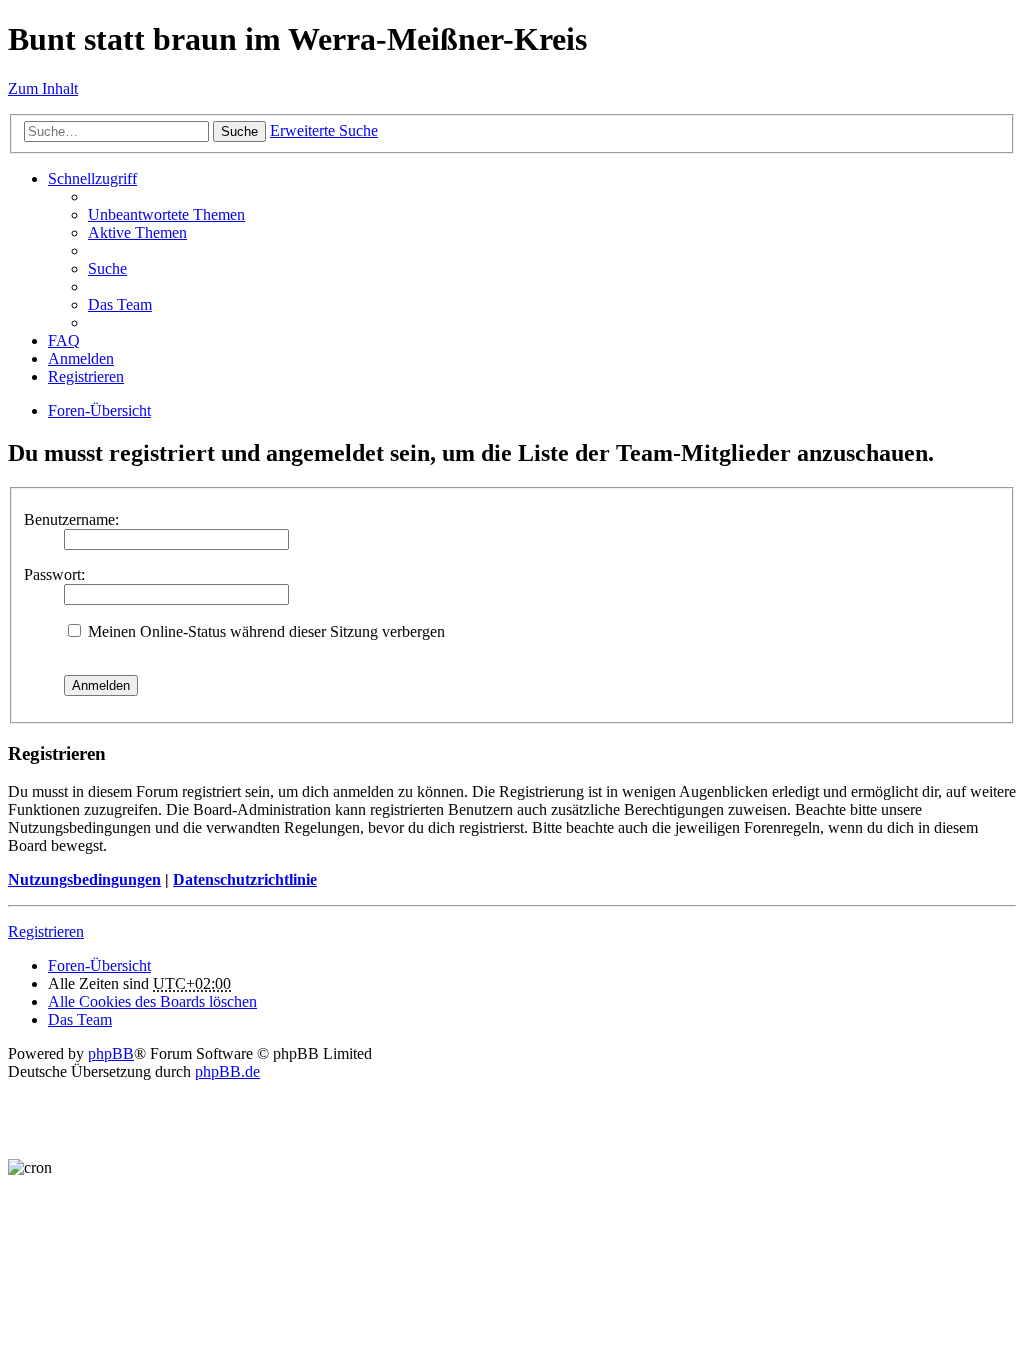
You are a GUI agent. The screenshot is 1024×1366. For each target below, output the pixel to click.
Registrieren (46, 931)
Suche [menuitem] (107, 268)
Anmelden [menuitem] (81, 358)
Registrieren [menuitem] (86, 376)
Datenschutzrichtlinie (245, 879)
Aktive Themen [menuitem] (137, 232)
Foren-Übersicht (99, 410)
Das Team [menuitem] (120, 304)
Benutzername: (71, 519)
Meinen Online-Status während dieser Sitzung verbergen (264, 631)
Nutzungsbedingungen (84, 879)
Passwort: (54, 574)
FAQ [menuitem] (64, 340)
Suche (239, 131)
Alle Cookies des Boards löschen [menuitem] (152, 1001)
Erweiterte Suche (324, 130)
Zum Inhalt (43, 88)
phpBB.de (227, 1071)
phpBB (111, 1053)
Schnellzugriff (92, 178)
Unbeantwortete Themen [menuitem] (166, 214)
